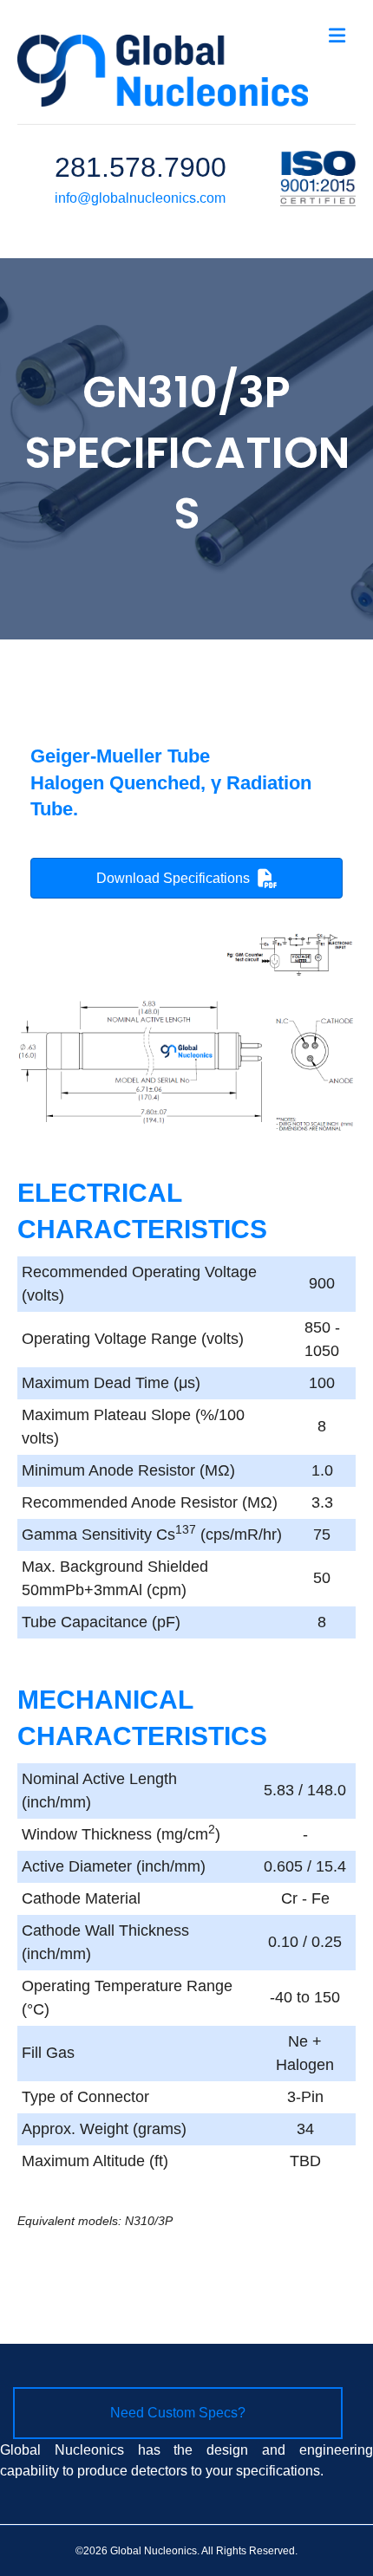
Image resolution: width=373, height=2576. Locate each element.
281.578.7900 (141, 167)
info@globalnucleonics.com (140, 198)
